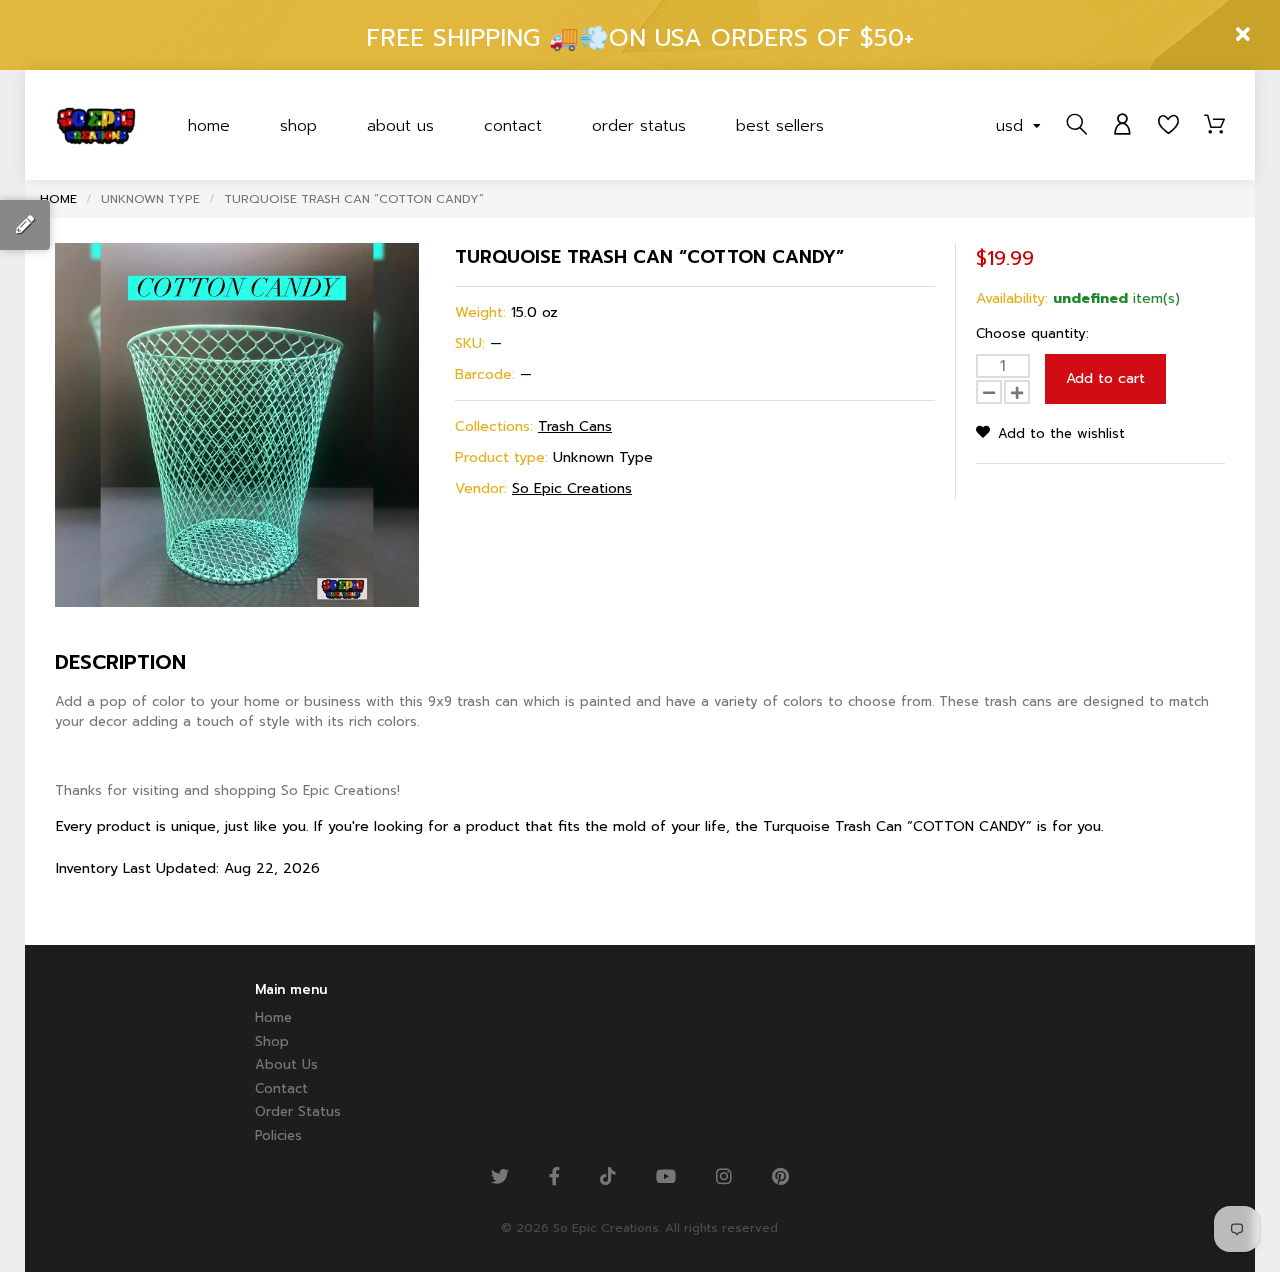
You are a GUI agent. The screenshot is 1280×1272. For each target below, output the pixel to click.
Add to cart (1105, 378)
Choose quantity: (1032, 333)
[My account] (1122, 125)
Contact (513, 126)
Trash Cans (575, 426)
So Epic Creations (572, 488)
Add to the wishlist (1059, 433)
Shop (298, 126)
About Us (400, 126)
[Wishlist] (1168, 125)
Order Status (639, 126)
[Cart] (1214, 125)
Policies (278, 1135)
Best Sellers (780, 126)
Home (209, 126)
